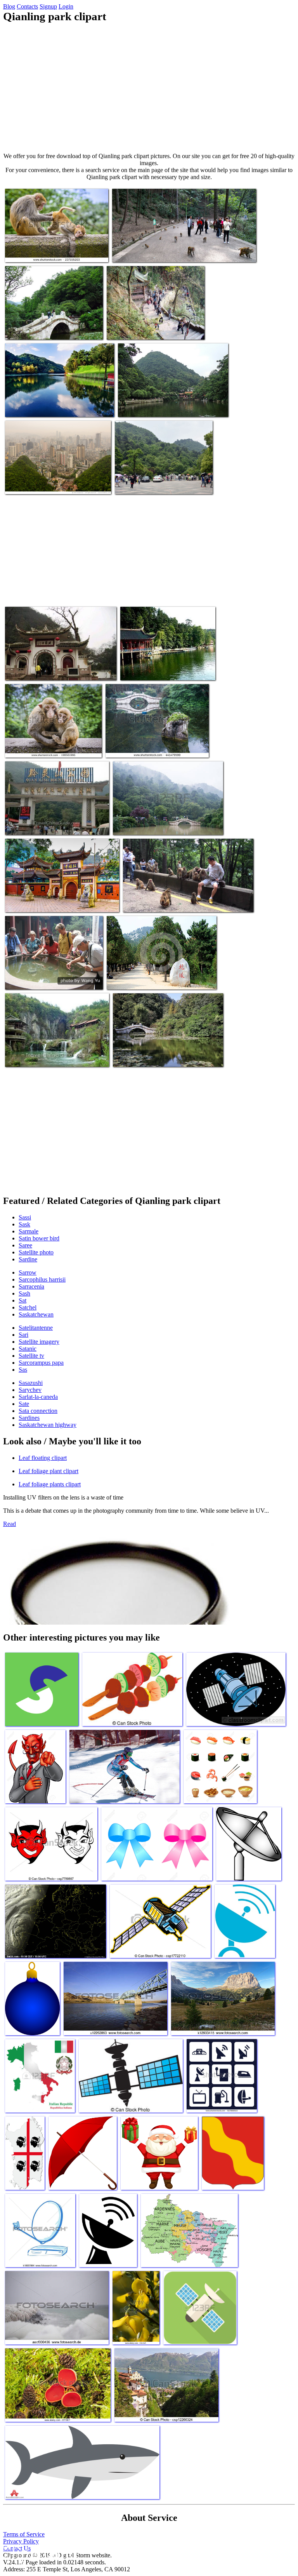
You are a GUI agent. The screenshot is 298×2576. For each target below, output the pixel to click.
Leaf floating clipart (43, 1458)
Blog (9, 6)
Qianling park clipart (140, 483)
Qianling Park (124, 329)
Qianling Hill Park (27, 824)
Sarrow (28, 1272)
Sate (24, 1404)
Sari (23, 1335)
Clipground (39, 2552)
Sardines (29, 1418)
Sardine (28, 1259)
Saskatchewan (36, 1314)
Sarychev (30, 1390)
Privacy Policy (21, 2541)
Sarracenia (31, 1286)
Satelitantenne (36, 1328)
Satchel (28, 1307)
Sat (23, 1300)
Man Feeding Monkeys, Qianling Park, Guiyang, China (186, 901)
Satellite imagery (39, 1342)
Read (10, 1524)
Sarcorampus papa (41, 1363)
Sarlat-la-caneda (38, 1397)
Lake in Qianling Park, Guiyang (143, 747)
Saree (25, 1245)
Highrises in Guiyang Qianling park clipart (54, 483)
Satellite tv (31, 1356)
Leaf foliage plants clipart (50, 1484)
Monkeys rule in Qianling (142, 252)
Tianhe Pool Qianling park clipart (44, 1056)
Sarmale (29, 1231)
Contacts (27, 6)
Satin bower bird (39, 1238)
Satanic (28, 1349)
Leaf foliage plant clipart (49, 1471)
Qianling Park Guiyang (140, 1056)
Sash (24, 1293)
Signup (48, 6)
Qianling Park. (23, 979)
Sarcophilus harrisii (42, 1279)
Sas (23, 1370)
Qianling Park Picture (31, 670)
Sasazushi (31, 1383)
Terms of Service (24, 2534)
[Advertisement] (149, 88)
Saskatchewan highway (48, 1425)
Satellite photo (36, 1252)
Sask (24, 1224)
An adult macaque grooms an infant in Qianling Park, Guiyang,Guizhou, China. (52, 248)
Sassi (25, 1217)
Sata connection (38, 1411)
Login (66, 6)
